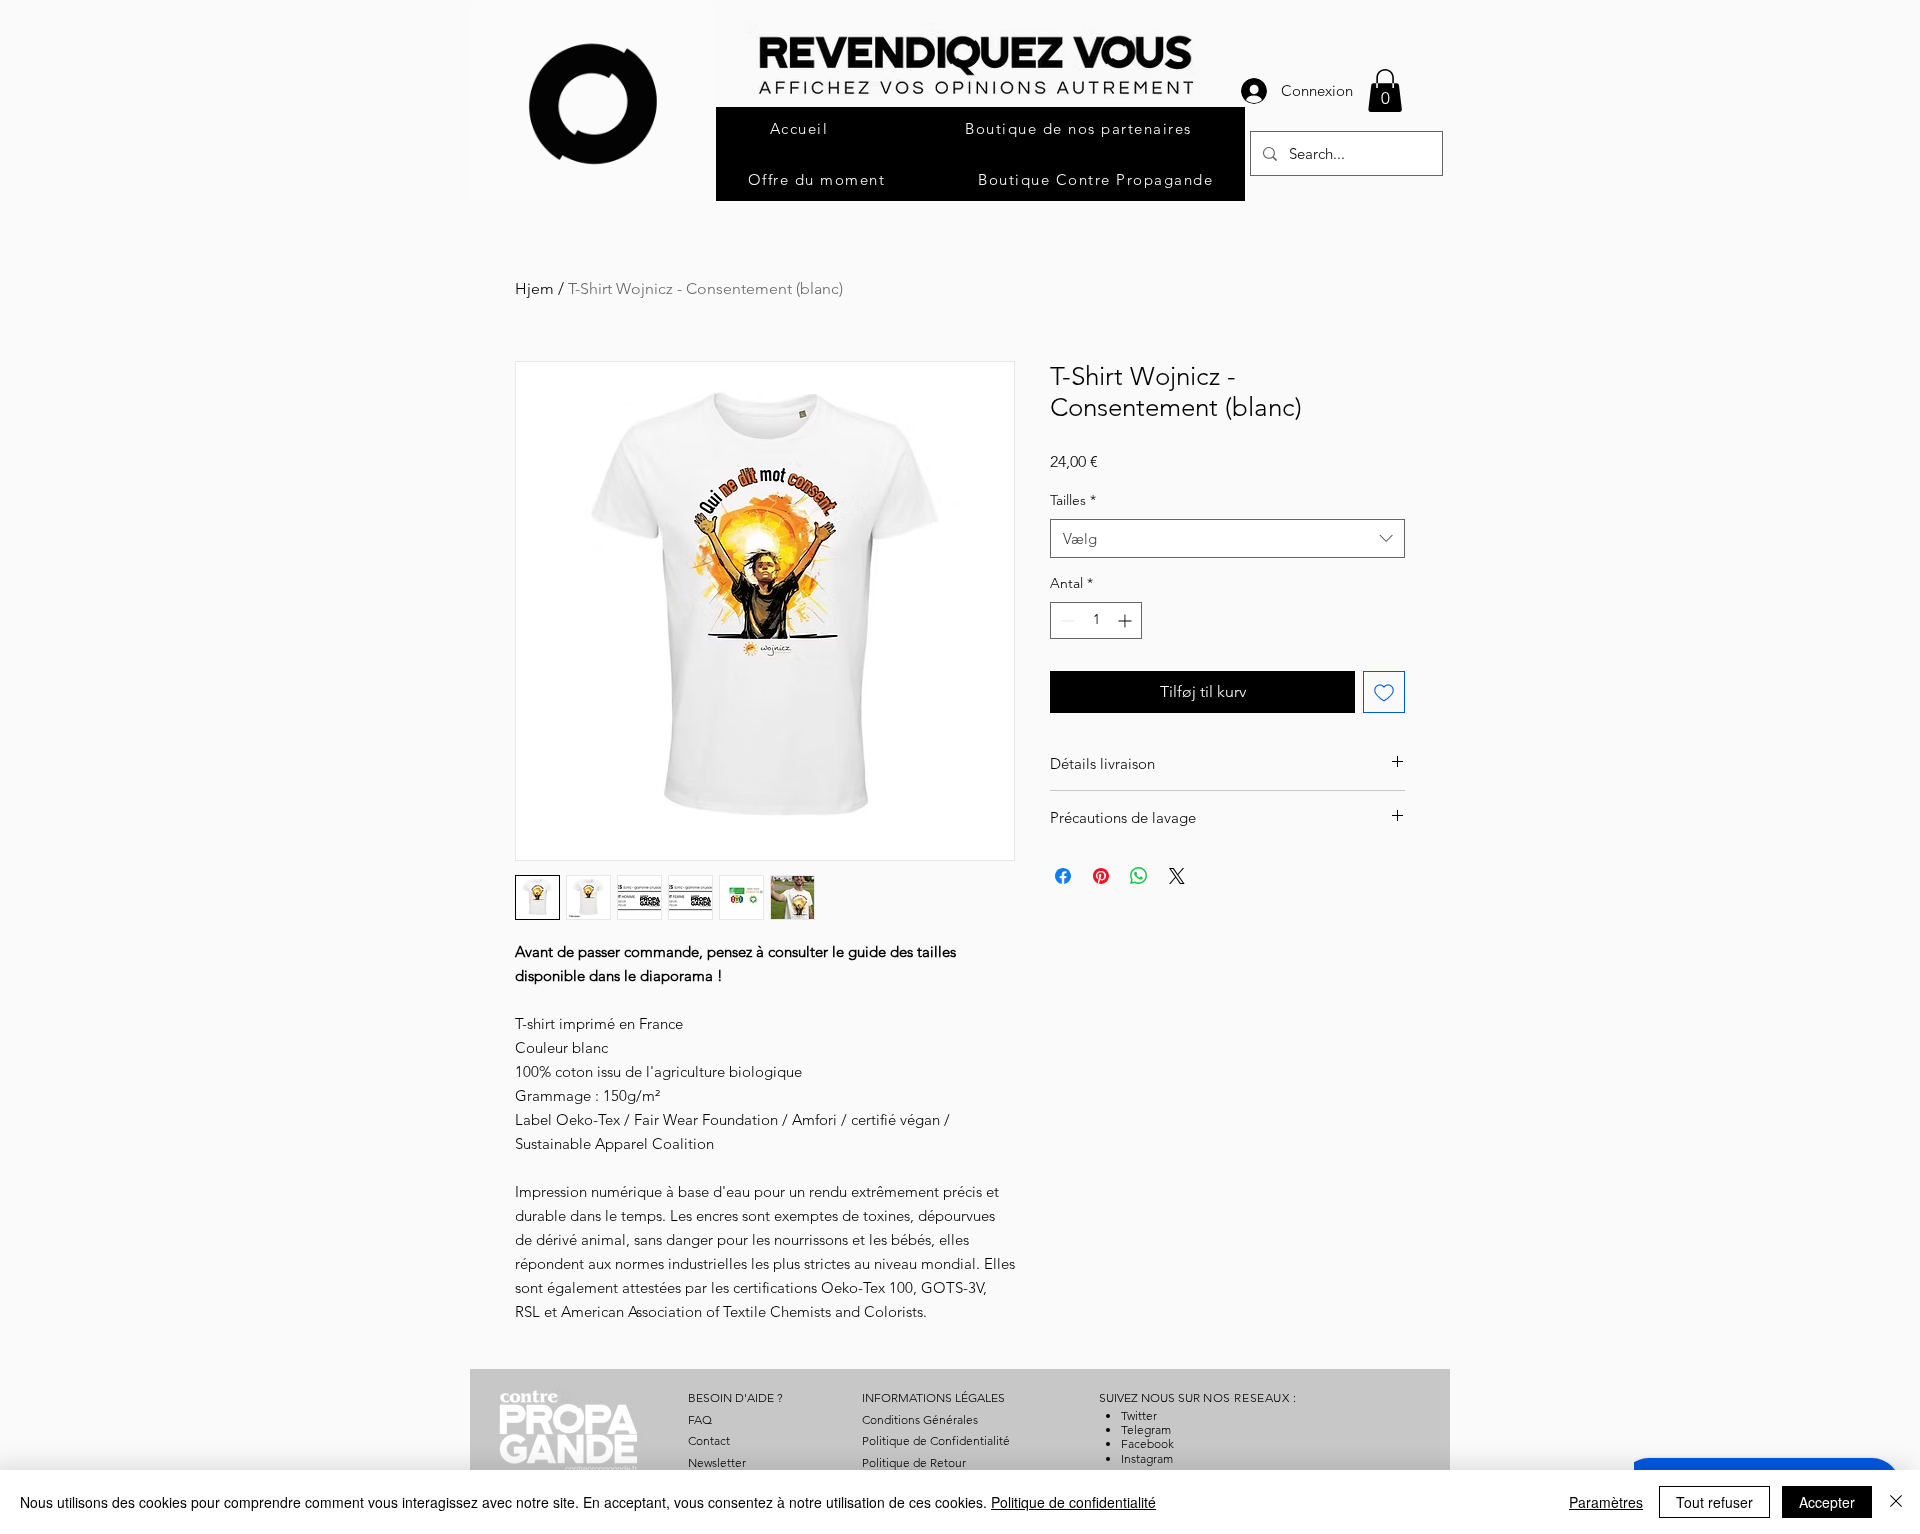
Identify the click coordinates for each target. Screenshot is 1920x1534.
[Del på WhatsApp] (1139, 876)
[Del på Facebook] (1063, 876)
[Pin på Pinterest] (1101, 876)
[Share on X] (1177, 876)
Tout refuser (1714, 1502)
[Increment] (1126, 620)
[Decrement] (1065, 620)
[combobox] (1227, 538)
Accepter (1827, 1502)
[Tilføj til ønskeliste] (1384, 692)
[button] (1385, 90)
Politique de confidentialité (1073, 1502)
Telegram (1146, 1429)
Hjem (534, 288)
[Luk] (1896, 1502)
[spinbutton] (1096, 620)
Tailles (1073, 500)
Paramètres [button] (1606, 1502)
